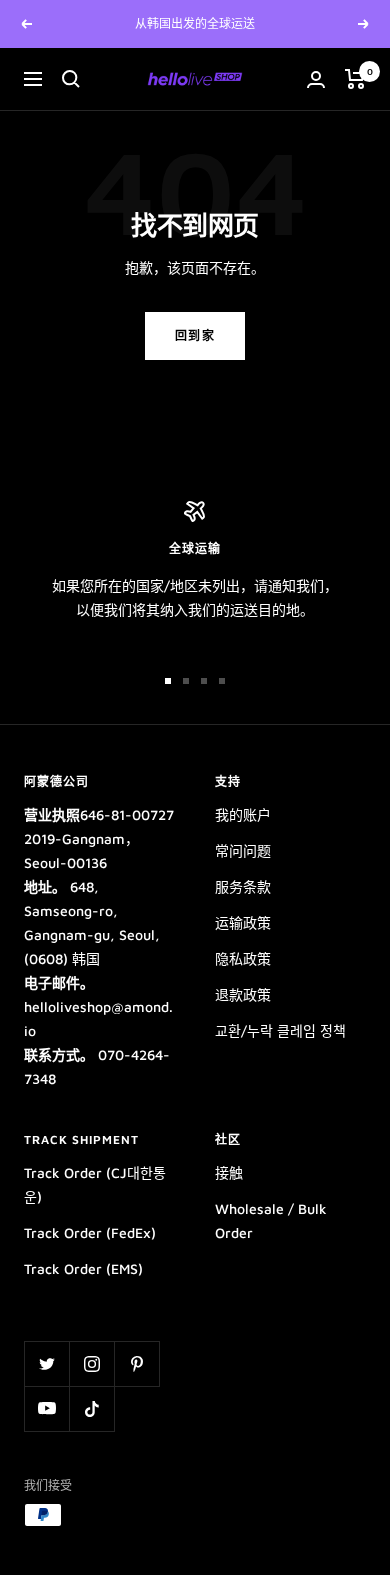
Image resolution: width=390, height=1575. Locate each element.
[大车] (355, 79)
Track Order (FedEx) (90, 1232)
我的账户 (243, 814)
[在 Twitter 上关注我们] (46, 1363)
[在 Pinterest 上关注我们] (136, 1363)
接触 (229, 1172)
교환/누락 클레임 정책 (280, 1030)
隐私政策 (243, 958)
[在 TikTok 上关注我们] (91, 1408)
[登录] (316, 79)
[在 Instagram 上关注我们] (91, 1363)
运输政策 (243, 922)
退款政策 (243, 994)
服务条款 (243, 886)
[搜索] (71, 79)
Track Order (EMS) (83, 1268)
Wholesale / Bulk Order (271, 1220)
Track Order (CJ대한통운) (95, 1184)
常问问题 (243, 850)
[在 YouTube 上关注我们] (46, 1408)
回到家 (195, 335)
